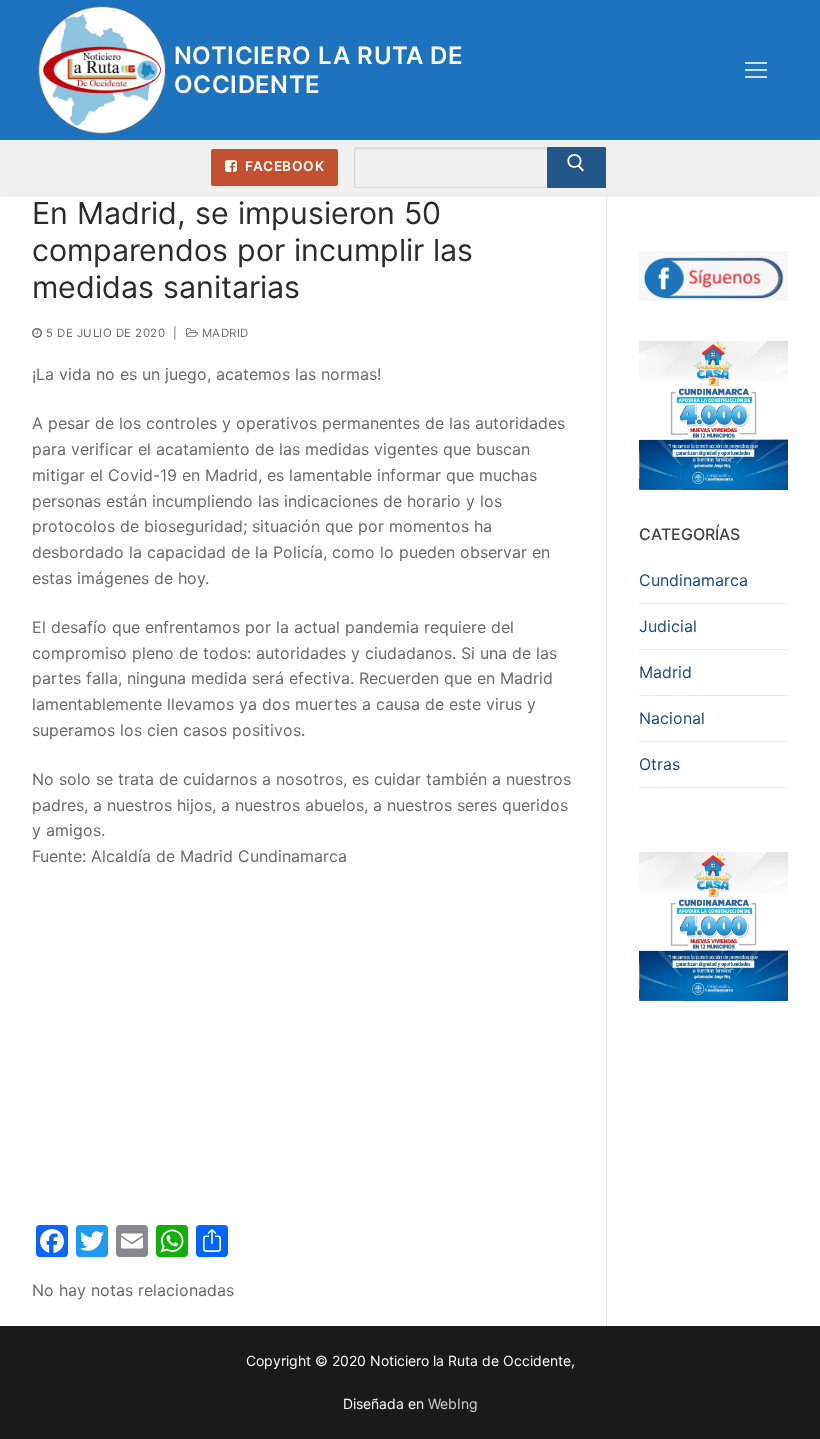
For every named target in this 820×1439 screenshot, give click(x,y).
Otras (659, 764)
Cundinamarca (693, 580)
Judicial (668, 626)
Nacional (672, 718)
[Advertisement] (303, 1036)
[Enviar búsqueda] (577, 168)
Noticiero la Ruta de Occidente (318, 70)
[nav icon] (756, 70)
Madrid (223, 333)
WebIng (453, 1403)
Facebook (283, 166)
